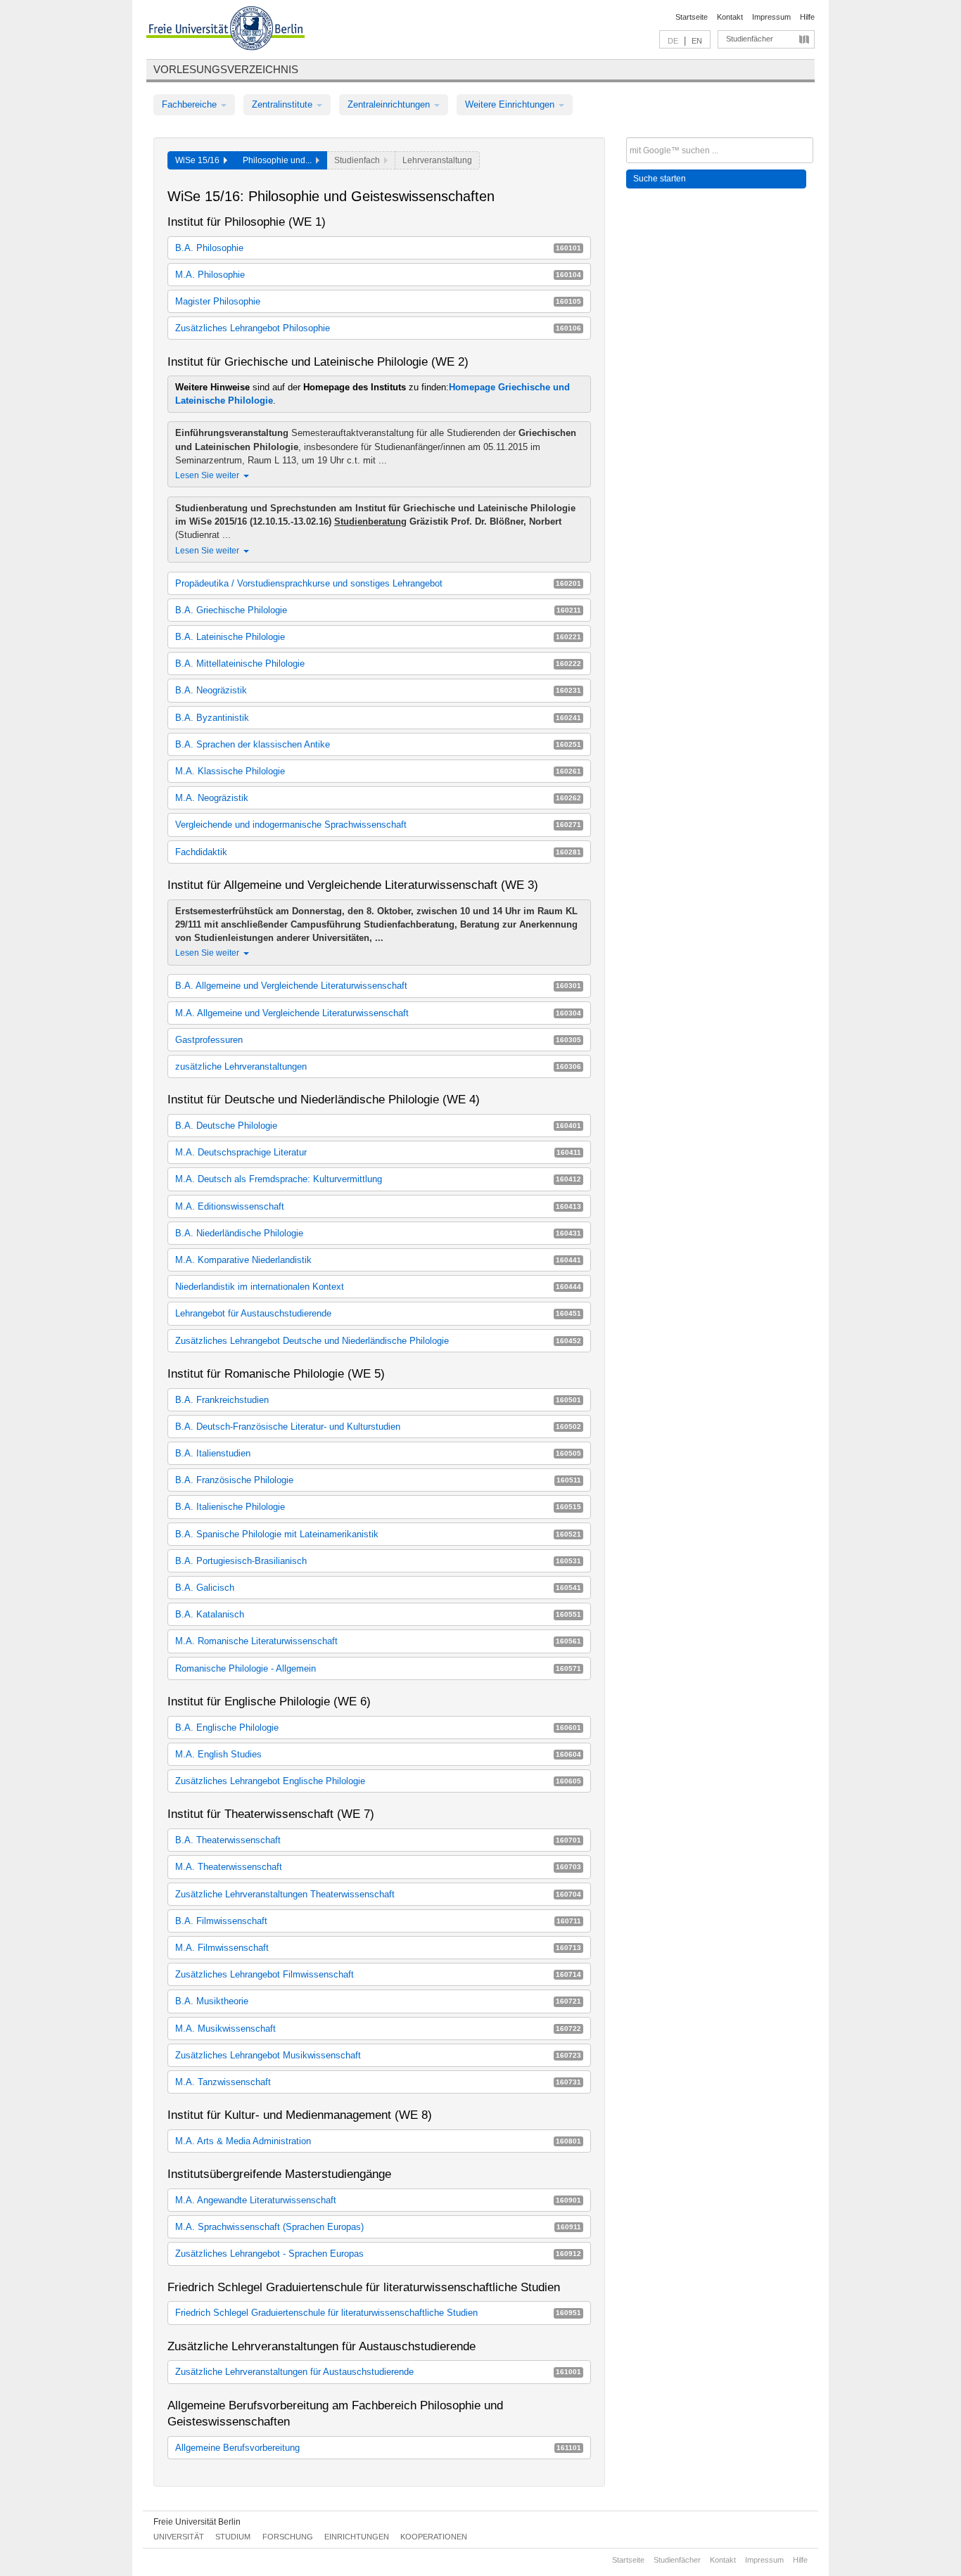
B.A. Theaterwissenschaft (378, 1840)
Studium (233, 2537)
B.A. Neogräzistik (378, 690)
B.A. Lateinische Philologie (378, 637)
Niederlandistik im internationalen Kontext (378, 1287)
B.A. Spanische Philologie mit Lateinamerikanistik (378, 1534)
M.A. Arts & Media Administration (378, 2141)
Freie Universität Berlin (197, 2522)
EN (697, 41)
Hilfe (807, 17)
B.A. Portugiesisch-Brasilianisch (378, 1561)
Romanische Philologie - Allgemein (378, 1668)
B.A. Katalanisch (378, 1614)
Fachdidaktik (378, 852)
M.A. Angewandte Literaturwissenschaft (378, 2200)
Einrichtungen (357, 2537)
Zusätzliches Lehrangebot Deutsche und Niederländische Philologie (378, 1341)
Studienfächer (750, 39)
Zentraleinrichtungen (390, 104)
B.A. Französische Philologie (378, 1480)
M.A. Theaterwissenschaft (378, 1867)
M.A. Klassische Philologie (378, 771)
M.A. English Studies (378, 1754)
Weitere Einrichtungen (511, 104)
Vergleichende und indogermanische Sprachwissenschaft (378, 825)
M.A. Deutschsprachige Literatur (378, 1152)
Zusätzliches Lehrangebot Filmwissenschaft (378, 1974)
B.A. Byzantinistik (378, 718)
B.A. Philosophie (378, 248)
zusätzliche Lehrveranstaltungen (378, 1066)
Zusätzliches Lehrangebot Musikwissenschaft (378, 2055)
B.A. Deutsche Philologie (378, 1126)
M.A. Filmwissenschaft (378, 1948)
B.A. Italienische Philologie (378, 1507)
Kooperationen (434, 2537)
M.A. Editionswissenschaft (378, 1206)
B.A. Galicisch (378, 1588)
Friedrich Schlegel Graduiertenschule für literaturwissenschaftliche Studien (378, 2313)
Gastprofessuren (378, 1040)
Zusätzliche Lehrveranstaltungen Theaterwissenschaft (378, 1894)
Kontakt (730, 17)
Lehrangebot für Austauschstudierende (378, 1313)
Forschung (288, 2537)
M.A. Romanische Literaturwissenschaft (378, 1641)
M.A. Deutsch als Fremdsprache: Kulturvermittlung (378, 1179)
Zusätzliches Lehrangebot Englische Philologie (378, 1781)
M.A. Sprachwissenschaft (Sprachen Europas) (378, 2227)
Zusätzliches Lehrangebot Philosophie (378, 328)
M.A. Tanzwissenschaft (378, 2082)
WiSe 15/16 (199, 160)
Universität (179, 2537)
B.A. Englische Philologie (378, 1728)
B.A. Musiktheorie (378, 2001)
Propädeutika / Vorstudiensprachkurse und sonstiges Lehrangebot (378, 583)
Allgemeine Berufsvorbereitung (378, 2448)
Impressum (771, 17)
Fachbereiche (191, 104)
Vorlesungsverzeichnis (226, 69)
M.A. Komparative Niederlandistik (378, 1260)
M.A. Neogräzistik (378, 798)
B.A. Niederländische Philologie (378, 1233)
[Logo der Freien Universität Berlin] (225, 30)
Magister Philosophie (378, 301)
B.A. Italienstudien (378, 1453)
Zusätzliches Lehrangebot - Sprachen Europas (378, 2254)
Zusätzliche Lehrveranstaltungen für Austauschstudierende (378, 2372)
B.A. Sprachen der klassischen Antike (378, 744)
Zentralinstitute (284, 104)
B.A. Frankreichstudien (378, 1400)
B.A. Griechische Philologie (378, 610)
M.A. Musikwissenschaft (378, 2029)
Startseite (692, 17)
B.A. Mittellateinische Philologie (378, 664)
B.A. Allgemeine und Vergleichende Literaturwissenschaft (378, 986)
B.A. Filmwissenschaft (378, 1921)
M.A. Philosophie (378, 275)
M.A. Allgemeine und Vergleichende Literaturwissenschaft (378, 1013)
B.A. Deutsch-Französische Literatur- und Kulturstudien (378, 1427)
